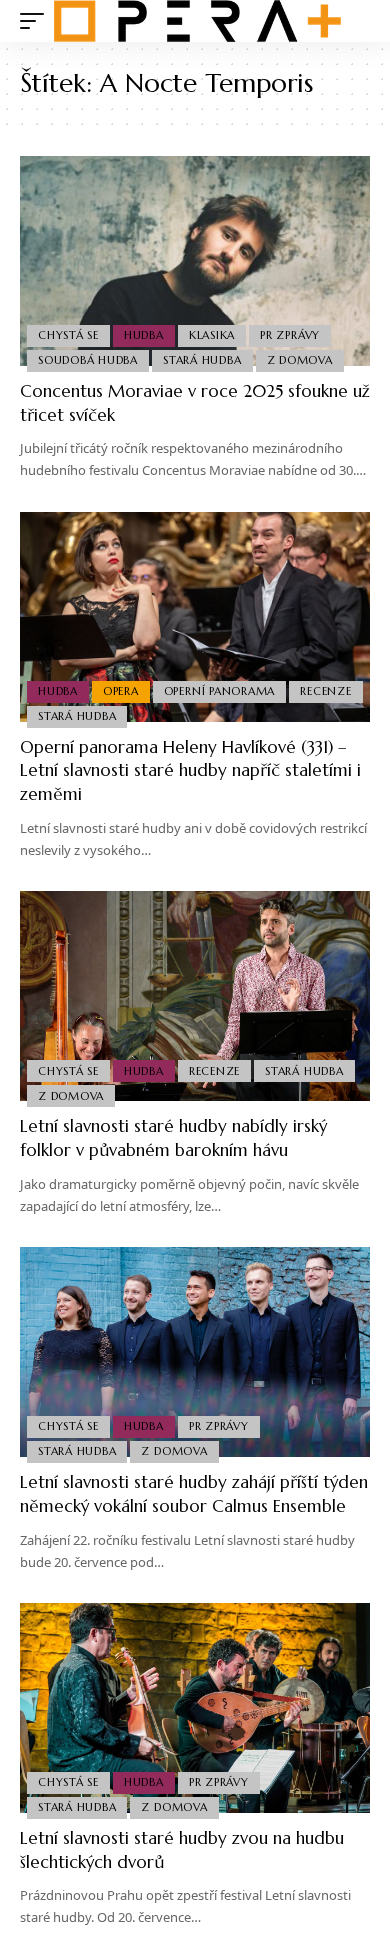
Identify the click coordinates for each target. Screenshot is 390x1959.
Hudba (144, 335)
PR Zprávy (290, 335)
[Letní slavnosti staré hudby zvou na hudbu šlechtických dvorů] (195, 1708)
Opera (121, 691)
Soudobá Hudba (88, 360)
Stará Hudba (202, 360)
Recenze (325, 691)
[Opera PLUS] (197, 21)
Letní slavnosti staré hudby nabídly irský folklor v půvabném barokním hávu (173, 1138)
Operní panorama (220, 691)
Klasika (212, 335)
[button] (37, 21)
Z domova (300, 360)
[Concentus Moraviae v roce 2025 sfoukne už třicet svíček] (195, 261)
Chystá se (68, 335)
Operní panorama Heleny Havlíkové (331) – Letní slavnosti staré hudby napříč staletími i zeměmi (190, 771)
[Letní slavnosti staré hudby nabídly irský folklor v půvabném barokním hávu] (195, 996)
